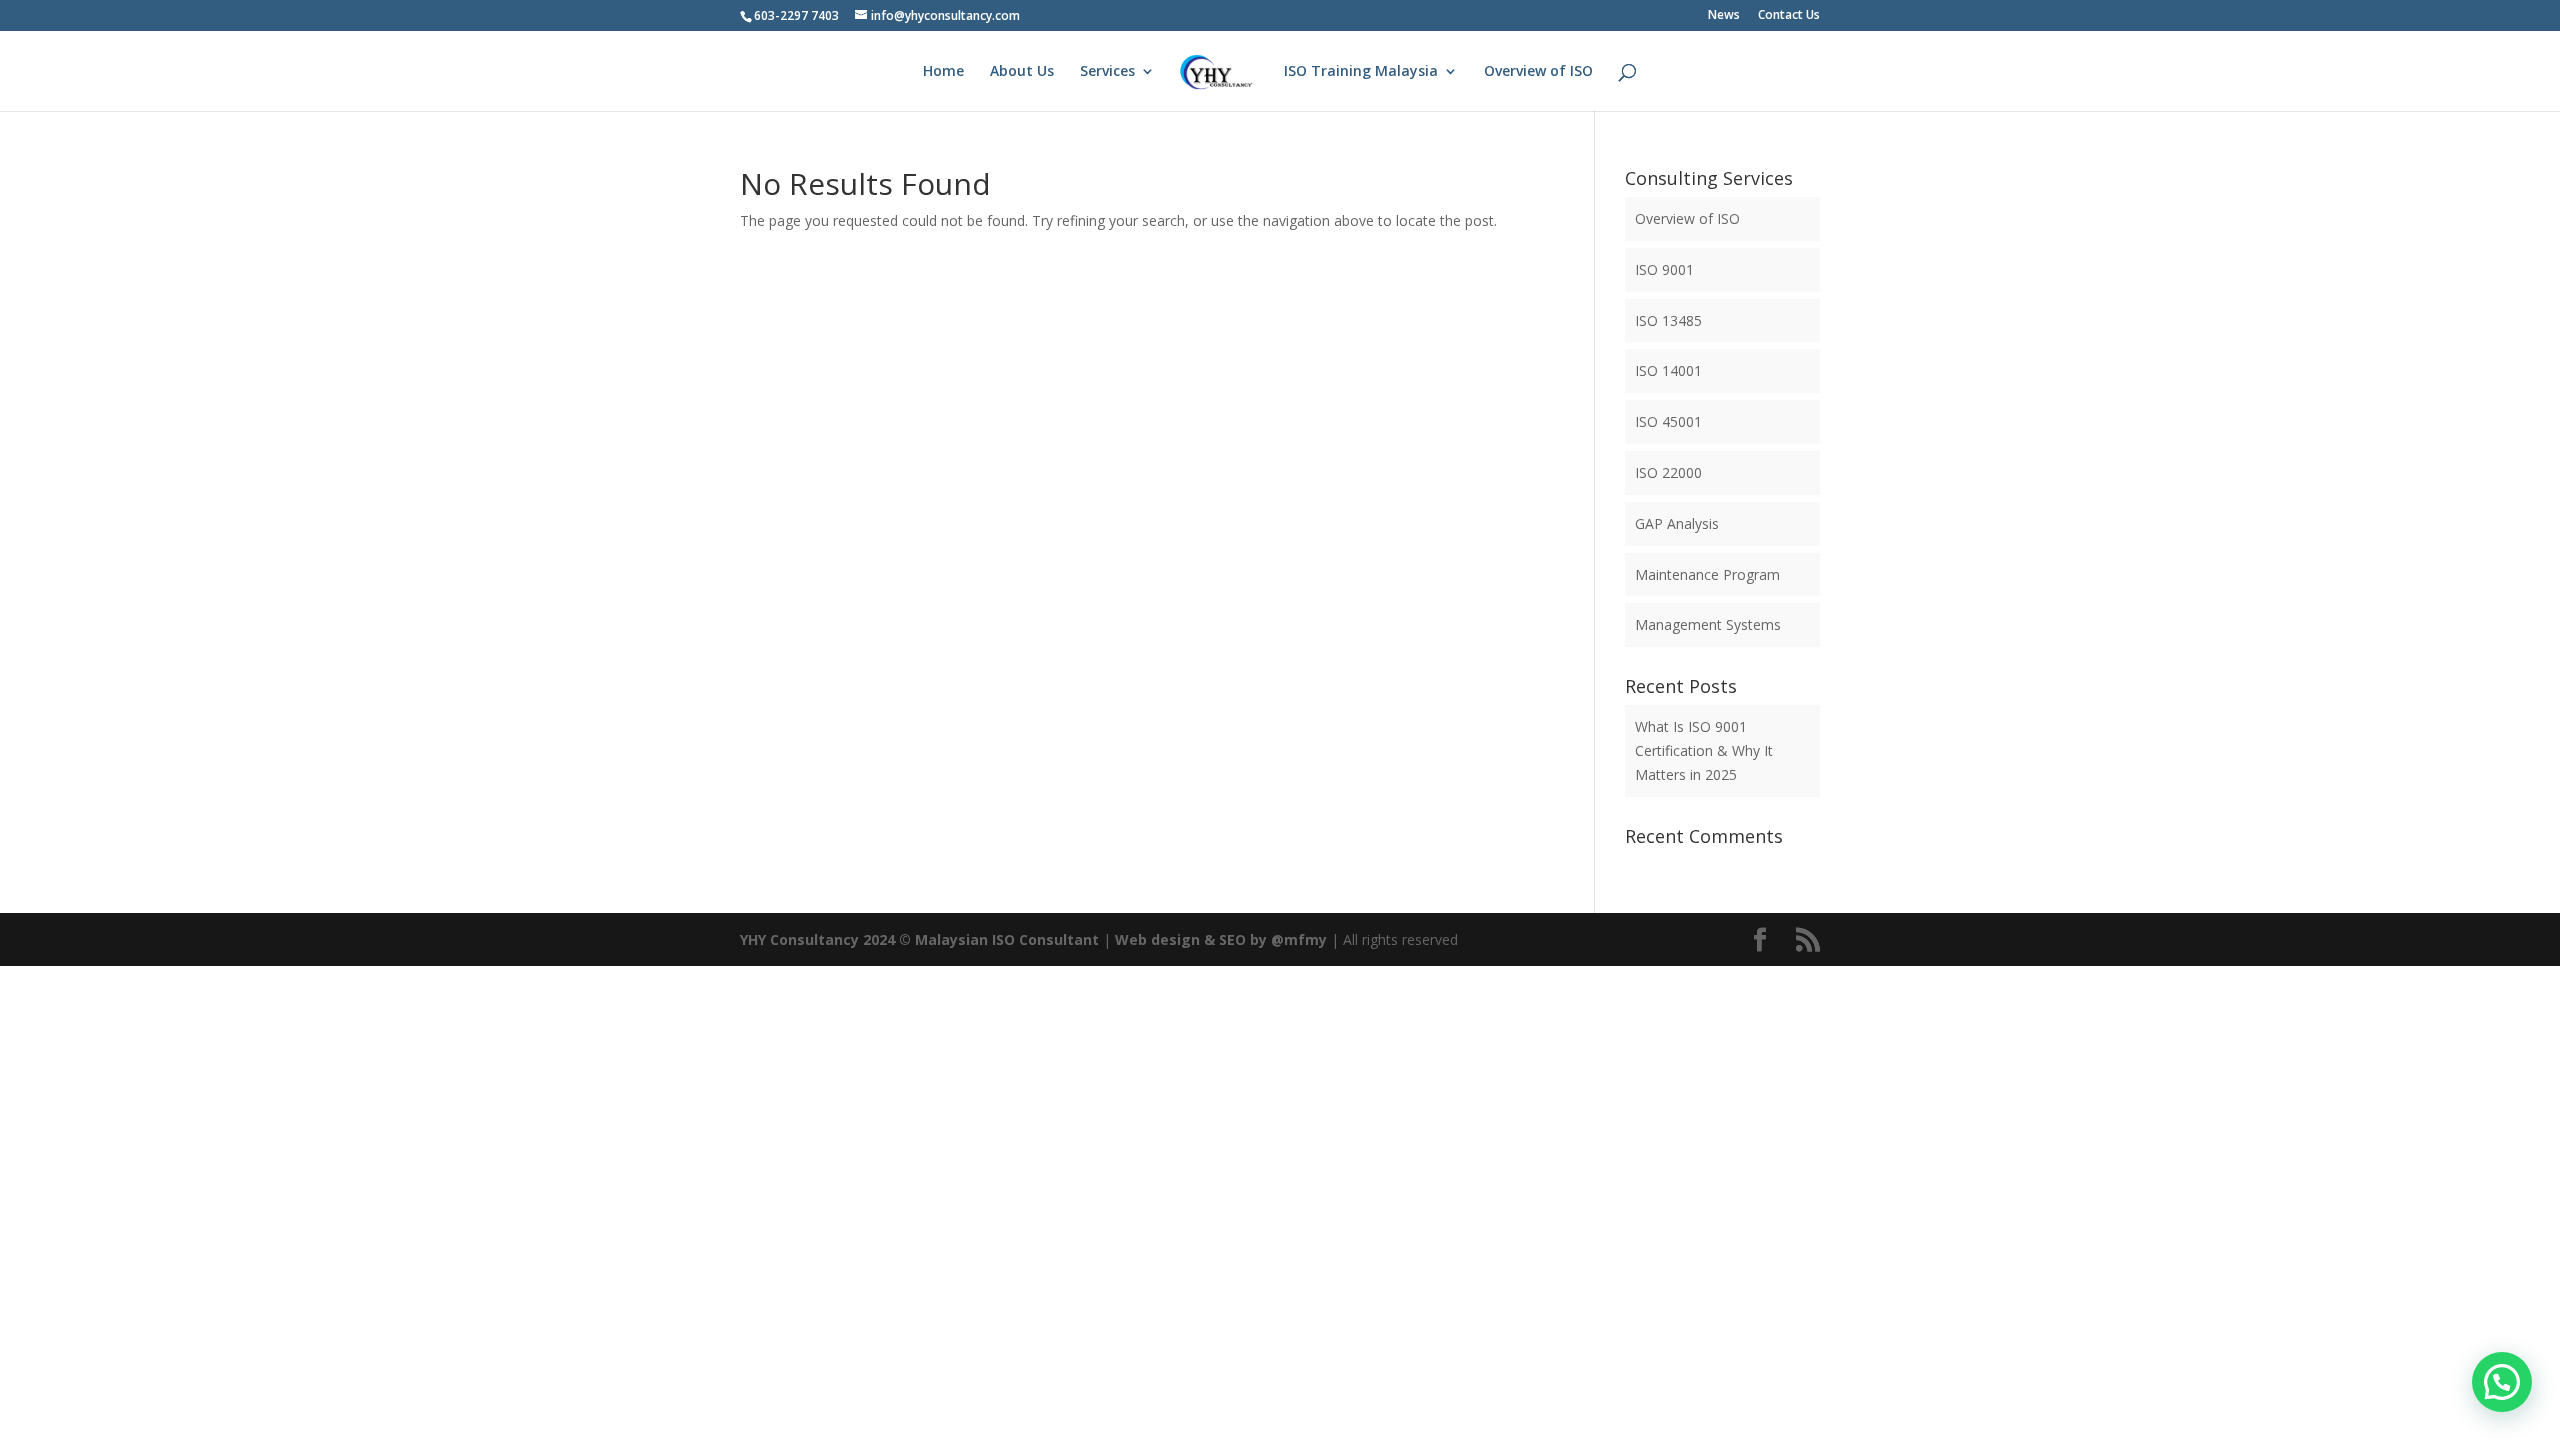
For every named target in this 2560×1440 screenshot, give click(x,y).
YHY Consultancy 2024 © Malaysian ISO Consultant (919, 939)
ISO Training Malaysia (1361, 72)
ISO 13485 (1668, 320)
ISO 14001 (1668, 370)
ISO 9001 (1664, 269)
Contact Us (1789, 16)
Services (1107, 72)
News (1724, 16)
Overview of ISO (1538, 72)
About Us (1022, 72)
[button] (2502, 1382)
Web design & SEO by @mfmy (1221, 939)
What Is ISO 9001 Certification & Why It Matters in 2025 (1704, 750)
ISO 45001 (1668, 421)
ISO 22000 (1668, 472)
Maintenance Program (1707, 574)
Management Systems (1708, 624)
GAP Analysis (1677, 523)
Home (943, 72)
